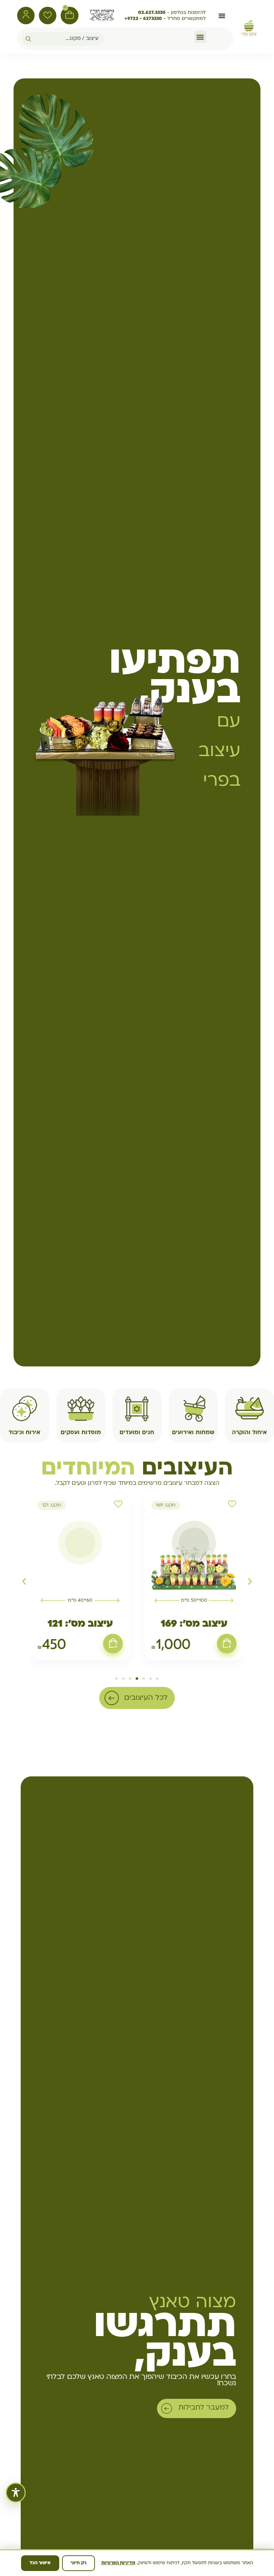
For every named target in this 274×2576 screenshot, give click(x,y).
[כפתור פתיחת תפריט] (222, 16)
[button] (200, 37)
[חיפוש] (26, 39)
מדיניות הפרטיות (118, 2563)
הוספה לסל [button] (227, 1643)
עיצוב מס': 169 (194, 1624)
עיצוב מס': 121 (80, 1624)
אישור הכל (40, 2563)
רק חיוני (78, 2563)
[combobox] (68, 39)
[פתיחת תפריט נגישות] (16, 2493)
